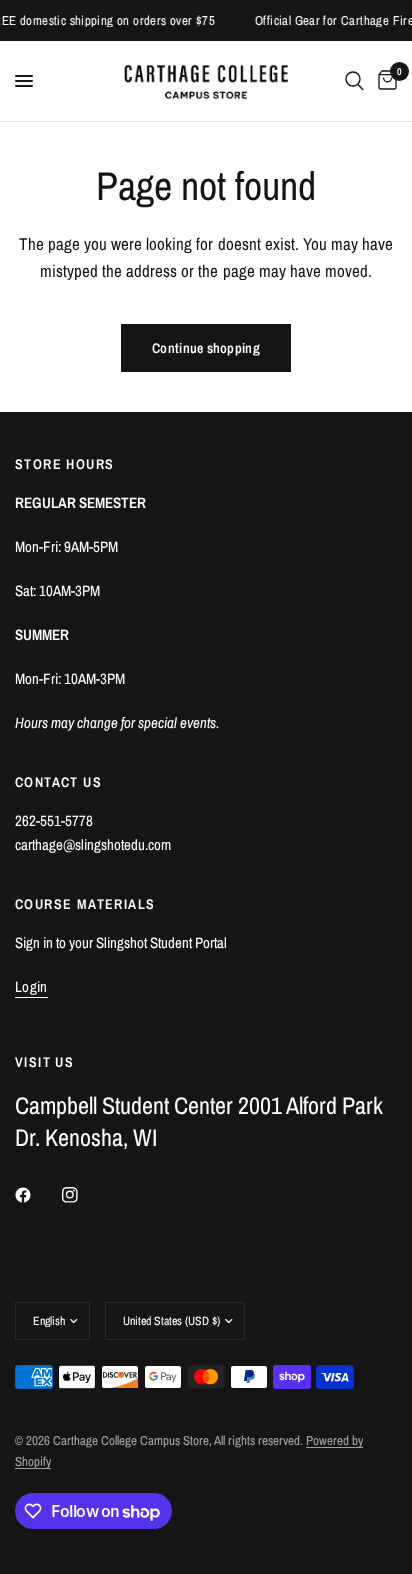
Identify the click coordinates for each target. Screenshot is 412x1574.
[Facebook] (37, 1195)
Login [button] (31, 986)
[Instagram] (84, 1195)
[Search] (354, 81)
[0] (384, 81)
